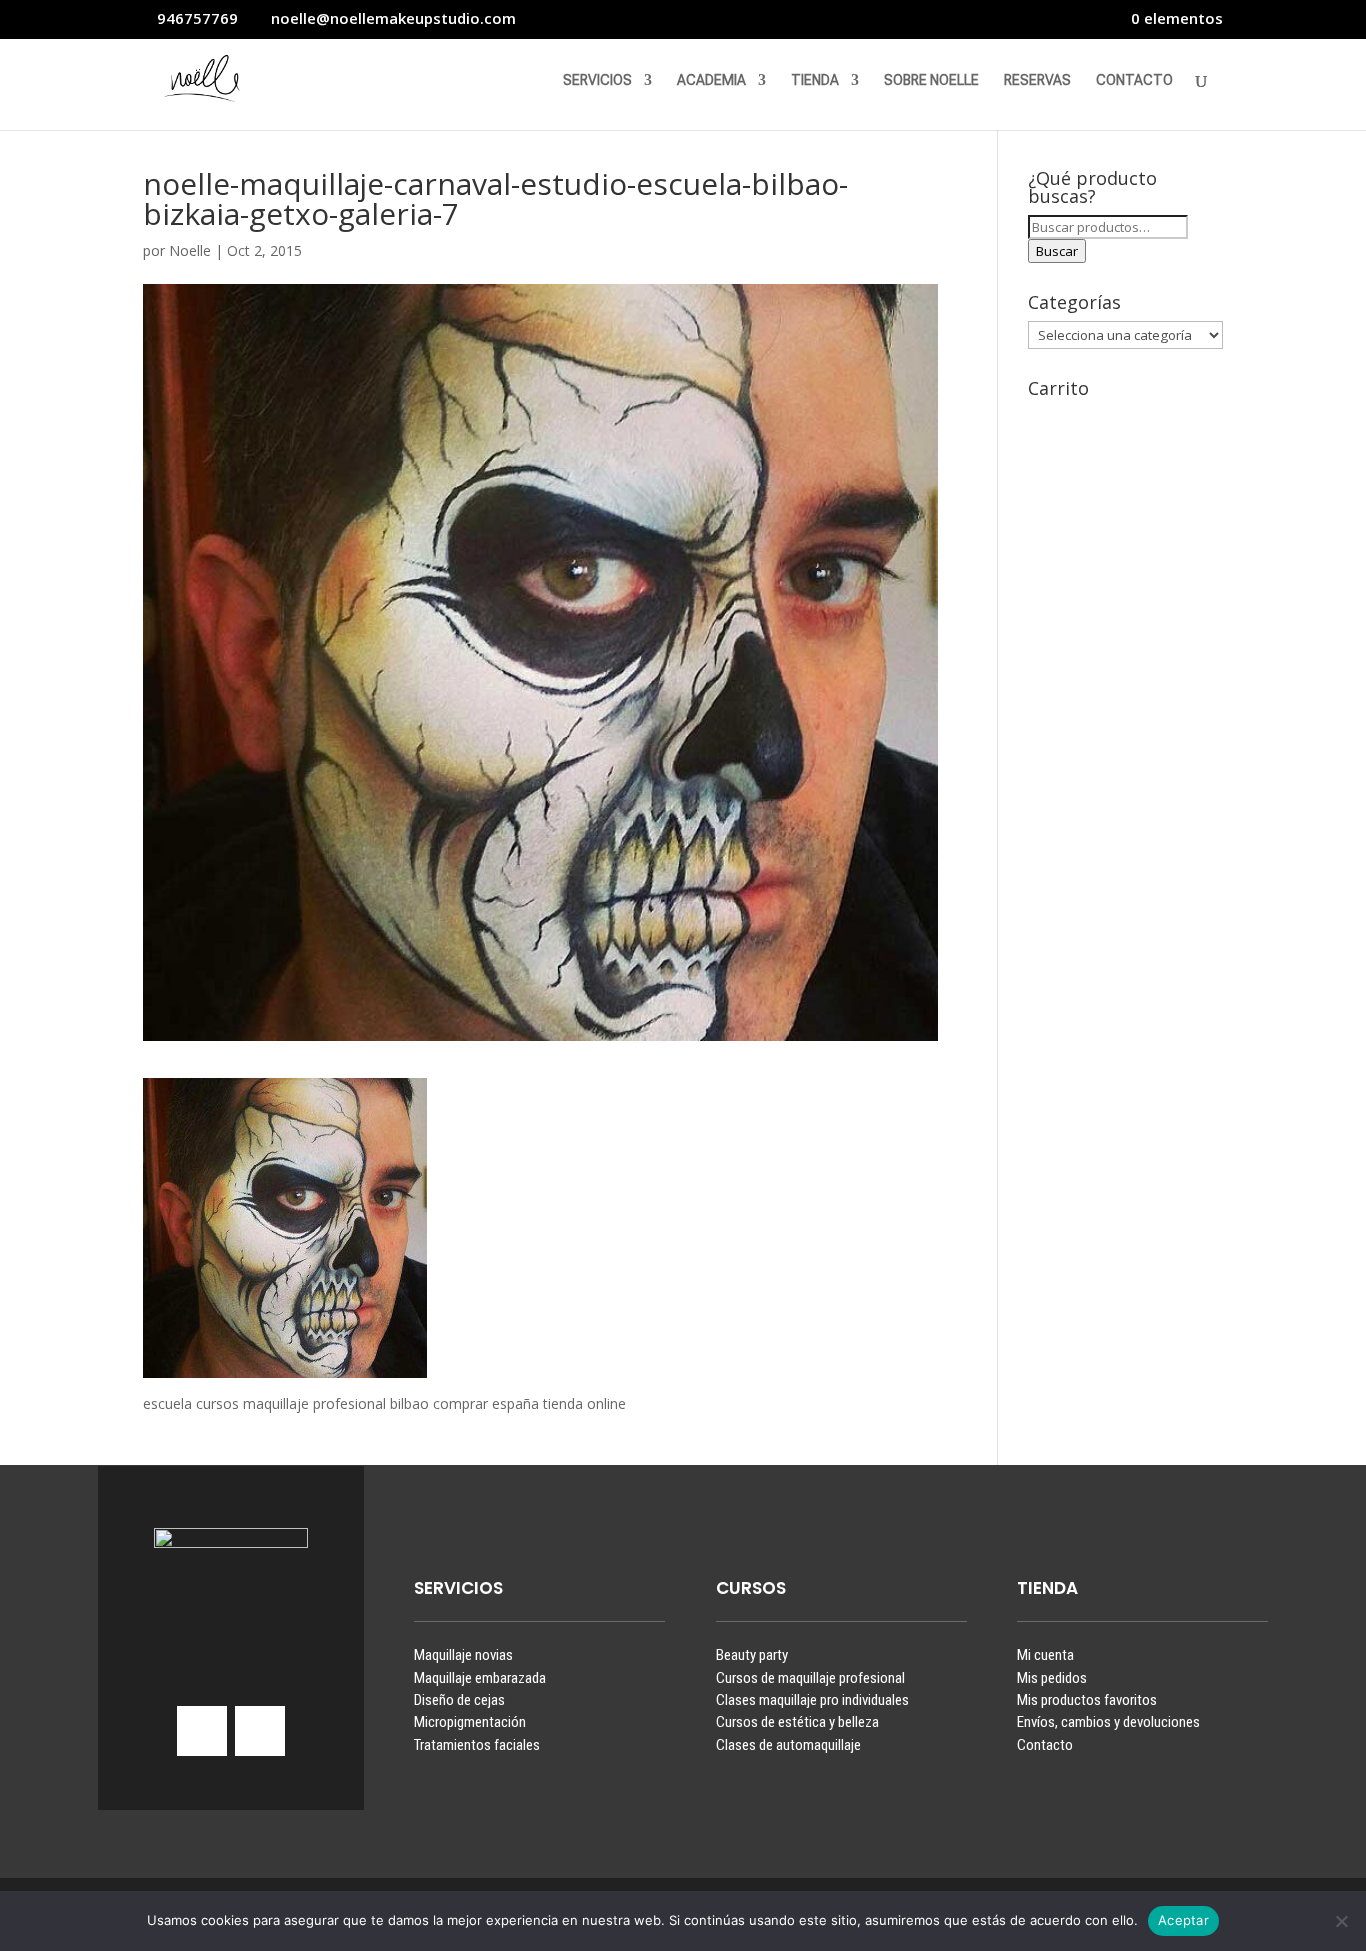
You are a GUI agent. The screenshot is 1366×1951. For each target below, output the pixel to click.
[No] (1341, 1921)
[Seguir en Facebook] (260, 1731)
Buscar (1057, 251)
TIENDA (815, 80)
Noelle (190, 250)
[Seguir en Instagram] (202, 1731)
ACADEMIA (711, 80)
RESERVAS (1037, 80)
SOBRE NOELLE (931, 80)
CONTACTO (1134, 80)
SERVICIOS (597, 80)
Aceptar (1183, 1920)
